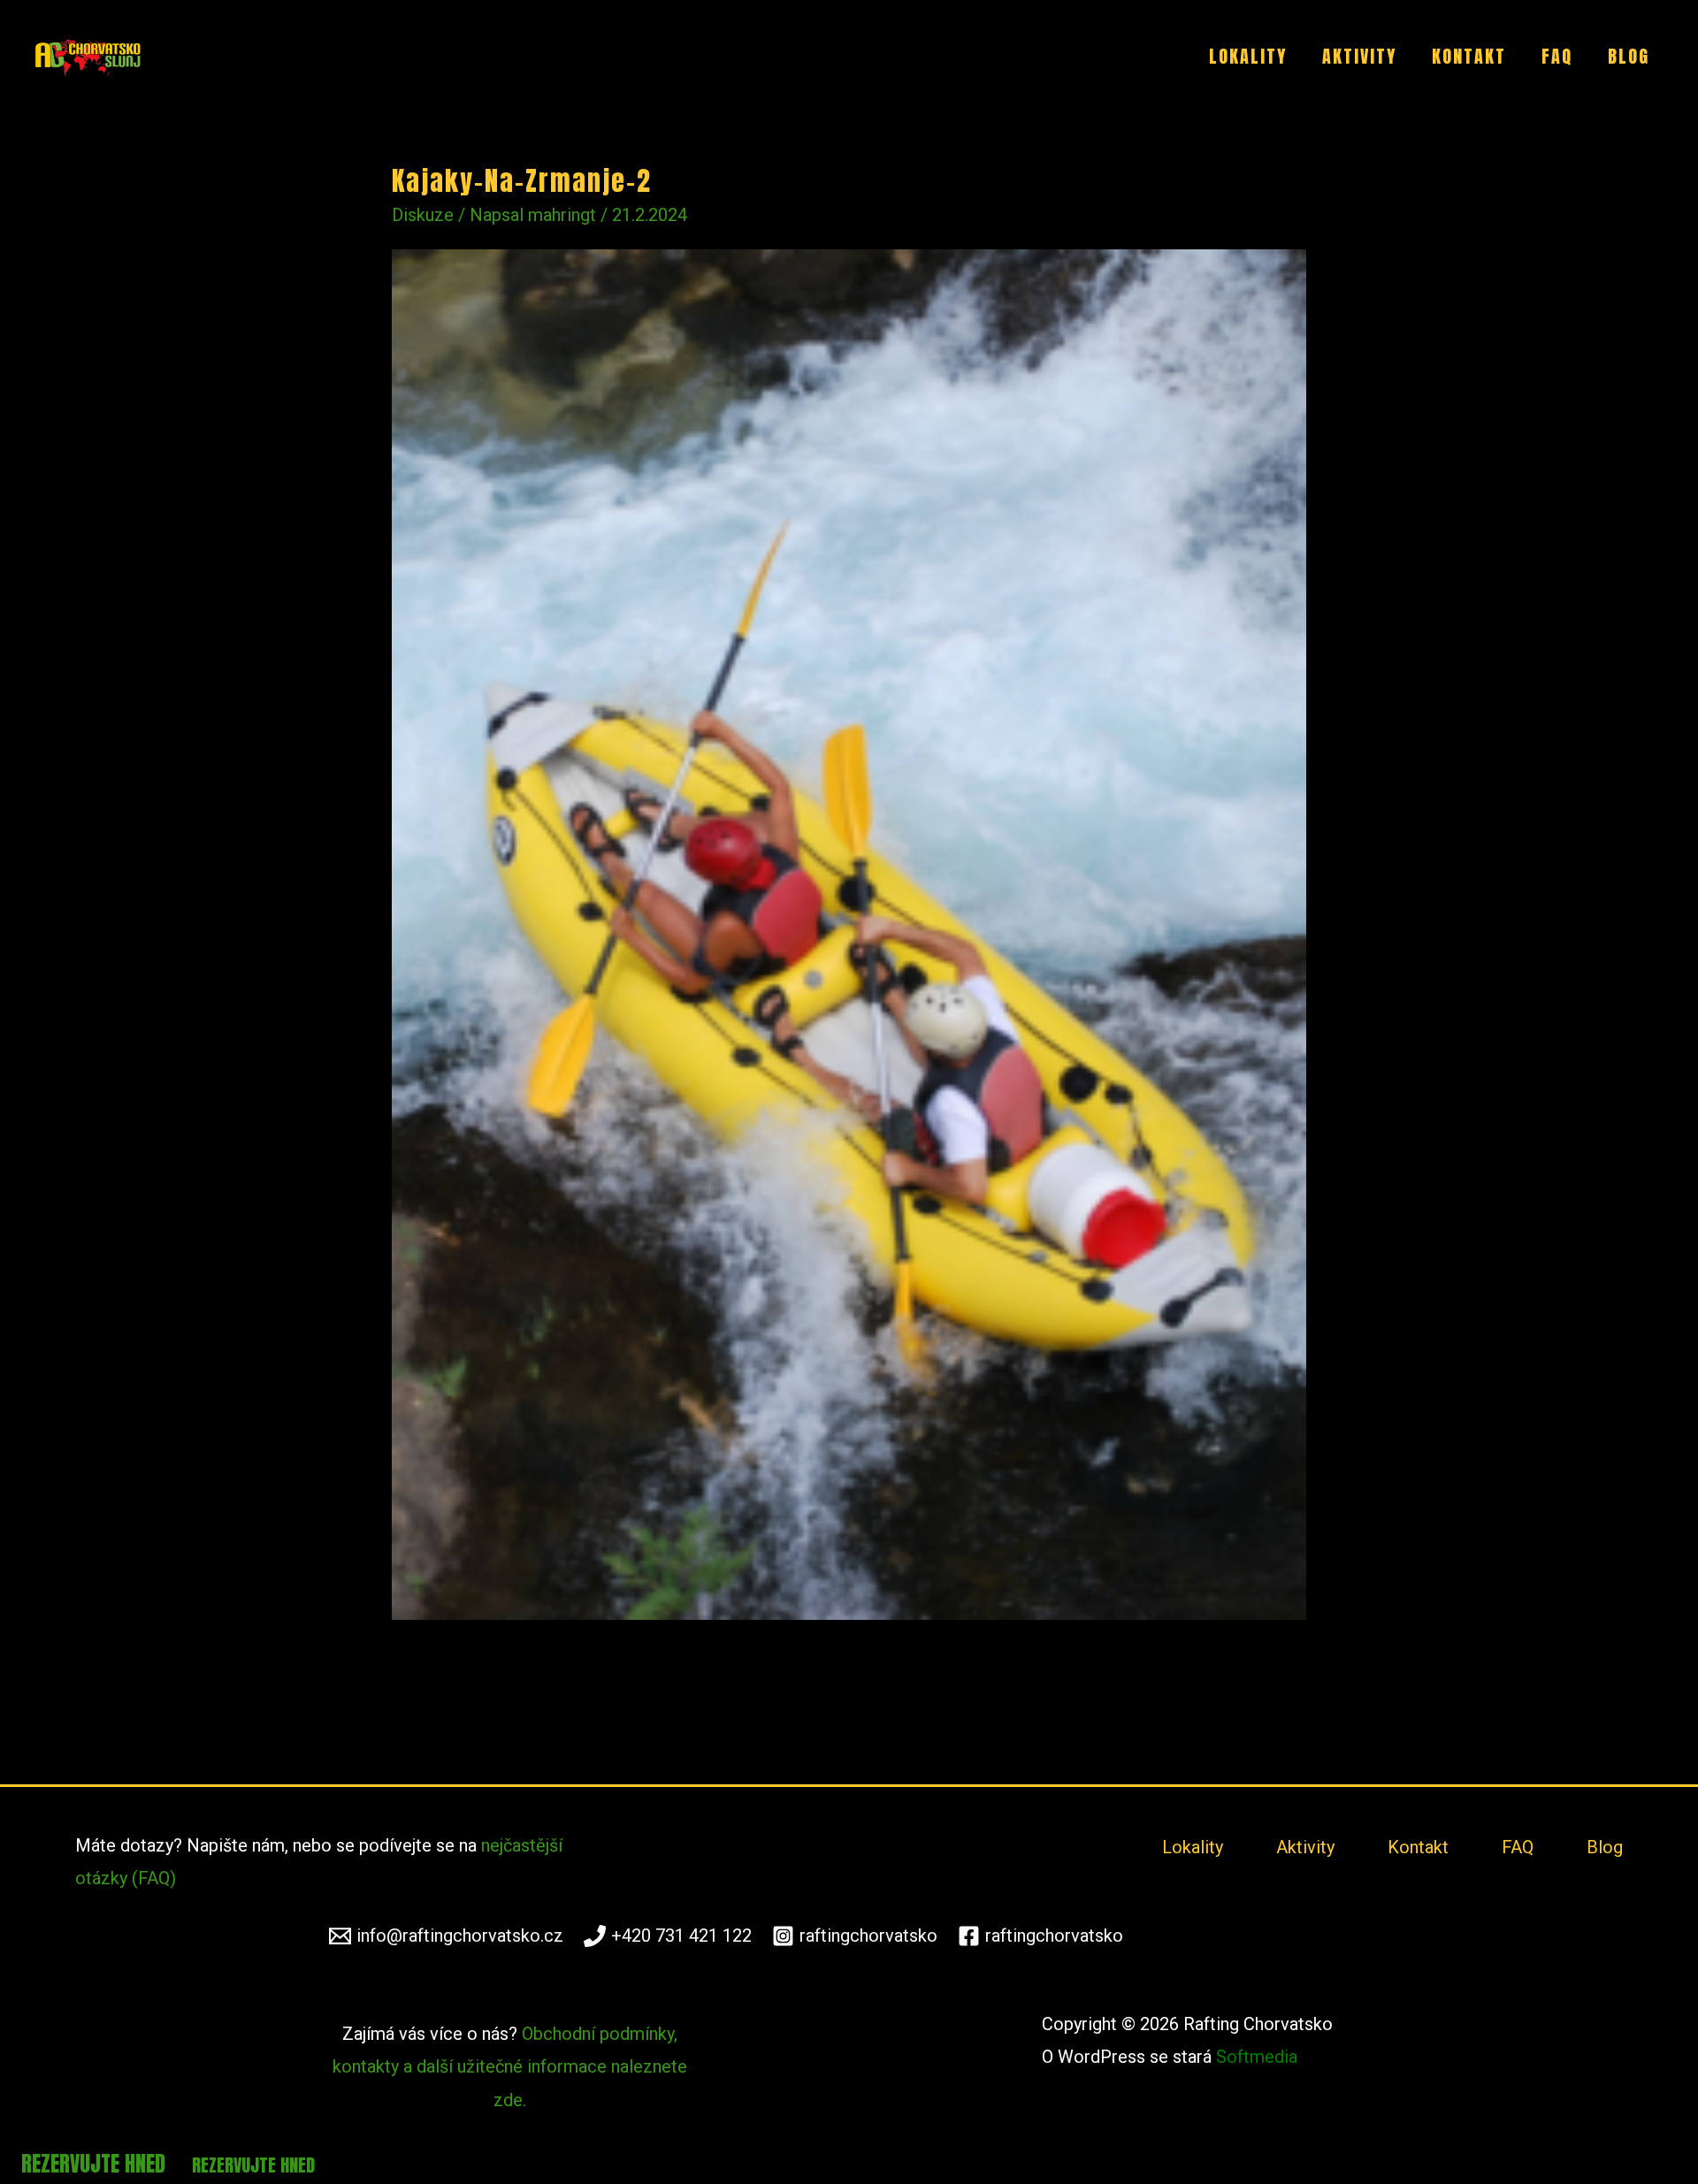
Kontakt (1469, 56)
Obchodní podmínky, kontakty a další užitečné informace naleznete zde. (510, 2066)
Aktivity (1359, 56)
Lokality (1248, 56)
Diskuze (423, 215)
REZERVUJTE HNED (96, 2164)
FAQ (1557, 56)
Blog (1629, 56)
